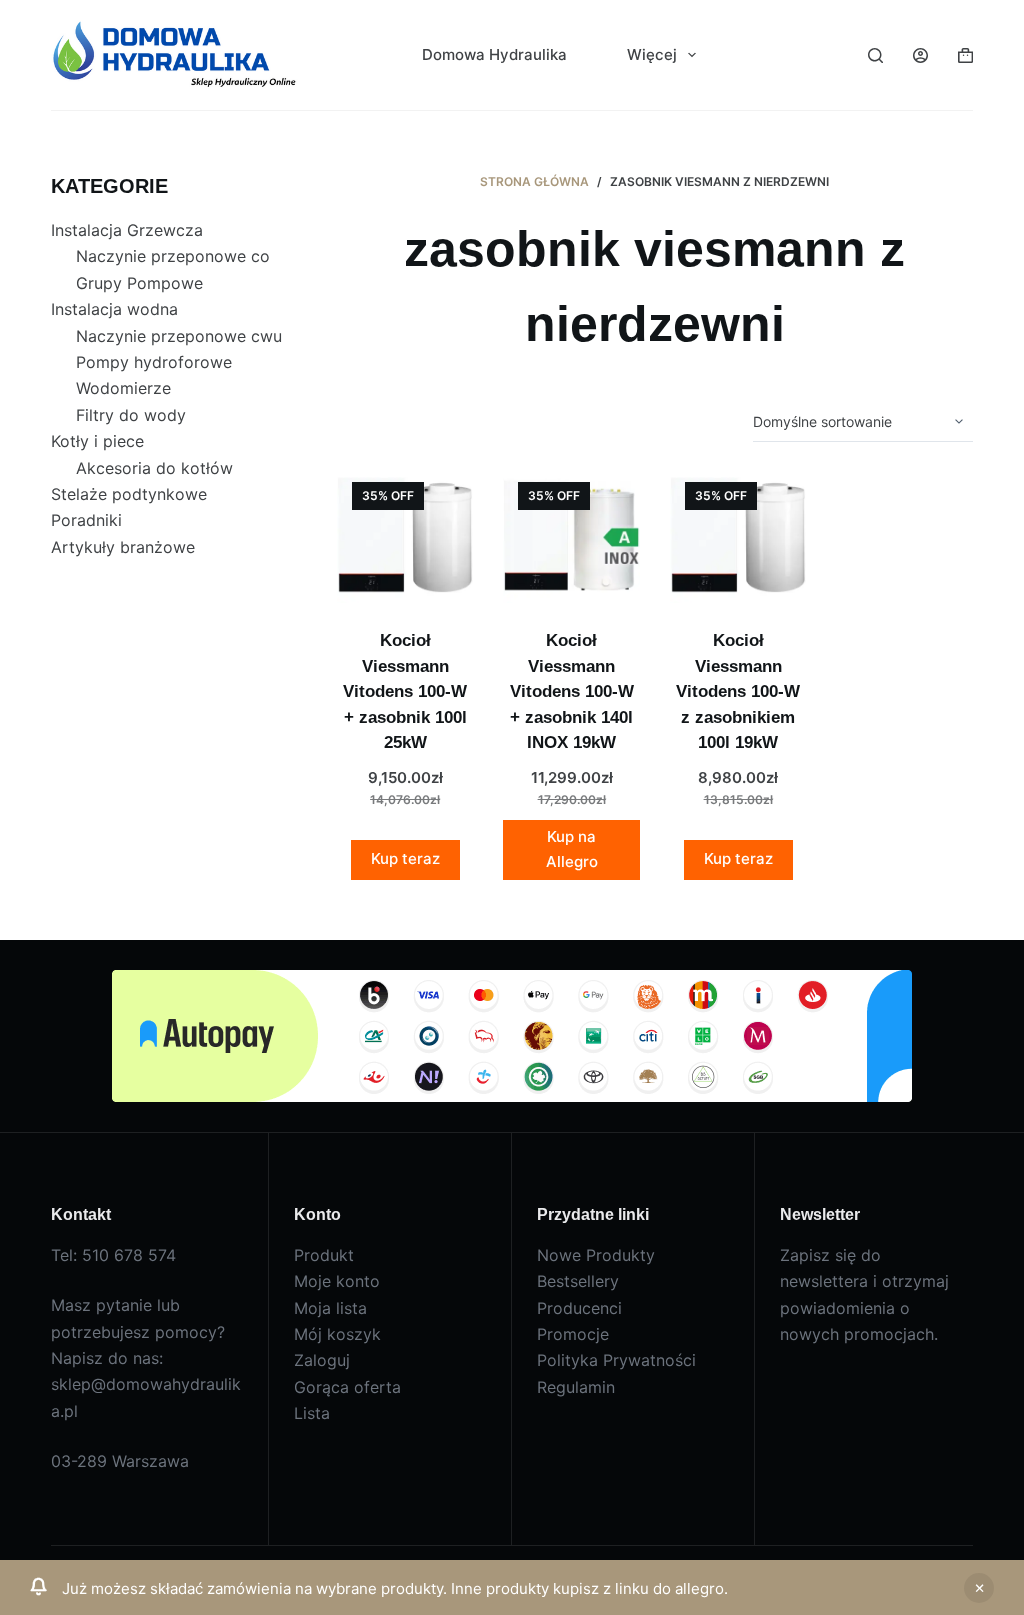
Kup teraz (405, 858)
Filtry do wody (131, 415)
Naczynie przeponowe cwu (179, 336)
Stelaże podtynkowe (129, 494)
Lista (312, 1413)
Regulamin (576, 1387)
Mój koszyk (337, 1334)
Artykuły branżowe (123, 547)
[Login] (920, 55)
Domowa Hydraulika (494, 54)
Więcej (652, 54)
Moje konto (337, 1281)
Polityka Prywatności (616, 1360)
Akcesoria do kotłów (154, 468)
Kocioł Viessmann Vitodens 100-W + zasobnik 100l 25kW (405, 691)
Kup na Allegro (572, 849)
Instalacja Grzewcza (127, 230)
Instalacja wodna (114, 309)
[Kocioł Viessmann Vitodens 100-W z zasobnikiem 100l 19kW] (738, 535)
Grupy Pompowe (139, 283)
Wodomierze (123, 388)
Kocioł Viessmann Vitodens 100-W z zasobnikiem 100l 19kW (738, 691)
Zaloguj (322, 1360)
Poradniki (86, 520)
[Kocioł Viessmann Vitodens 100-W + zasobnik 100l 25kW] (405, 535)
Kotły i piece (97, 441)
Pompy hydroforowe (154, 362)
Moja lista (330, 1308)
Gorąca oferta (347, 1387)
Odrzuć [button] (979, 1588)
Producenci (579, 1308)
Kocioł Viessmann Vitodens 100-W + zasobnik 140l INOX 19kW (572, 691)
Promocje (573, 1334)
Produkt (324, 1255)
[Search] (875, 55)
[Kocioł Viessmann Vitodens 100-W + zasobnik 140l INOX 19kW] (571, 535)
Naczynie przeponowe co (173, 256)
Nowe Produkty (596, 1255)
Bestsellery (578, 1281)
